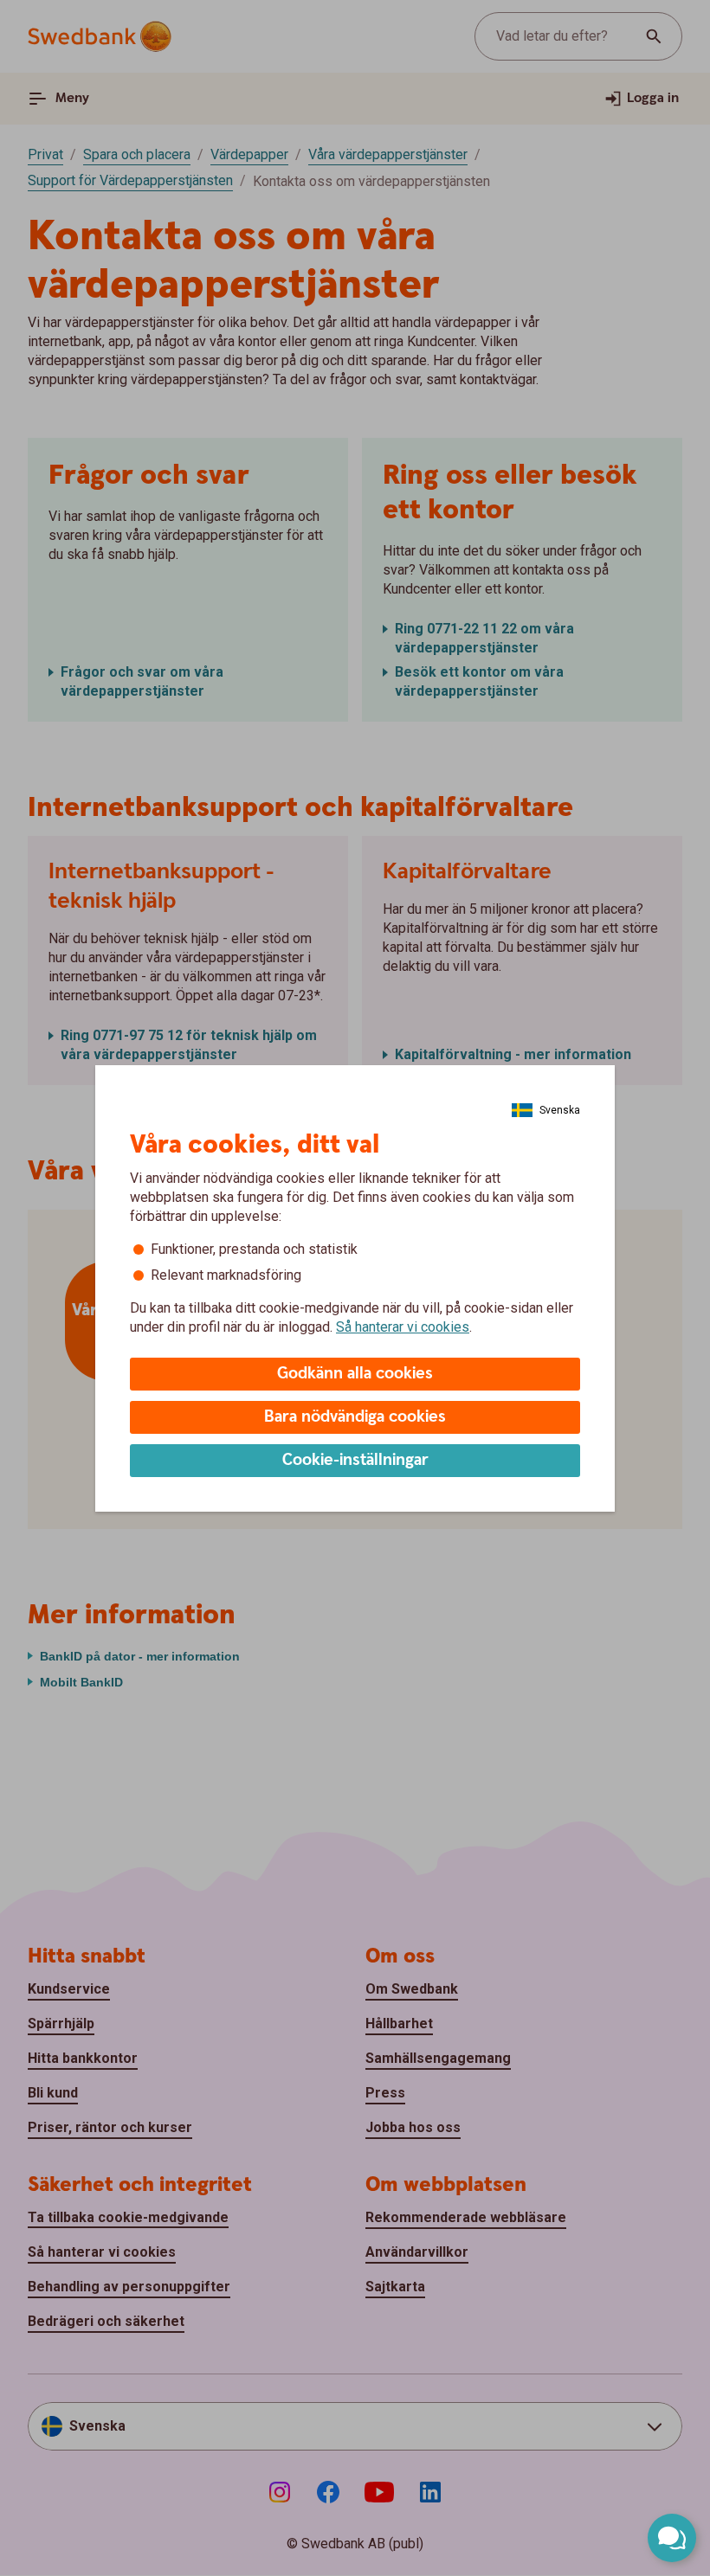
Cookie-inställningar (355, 1460)
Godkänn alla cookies (355, 1374)
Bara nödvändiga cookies (355, 1417)
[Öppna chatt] (672, 2538)
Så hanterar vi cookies (403, 1327)
